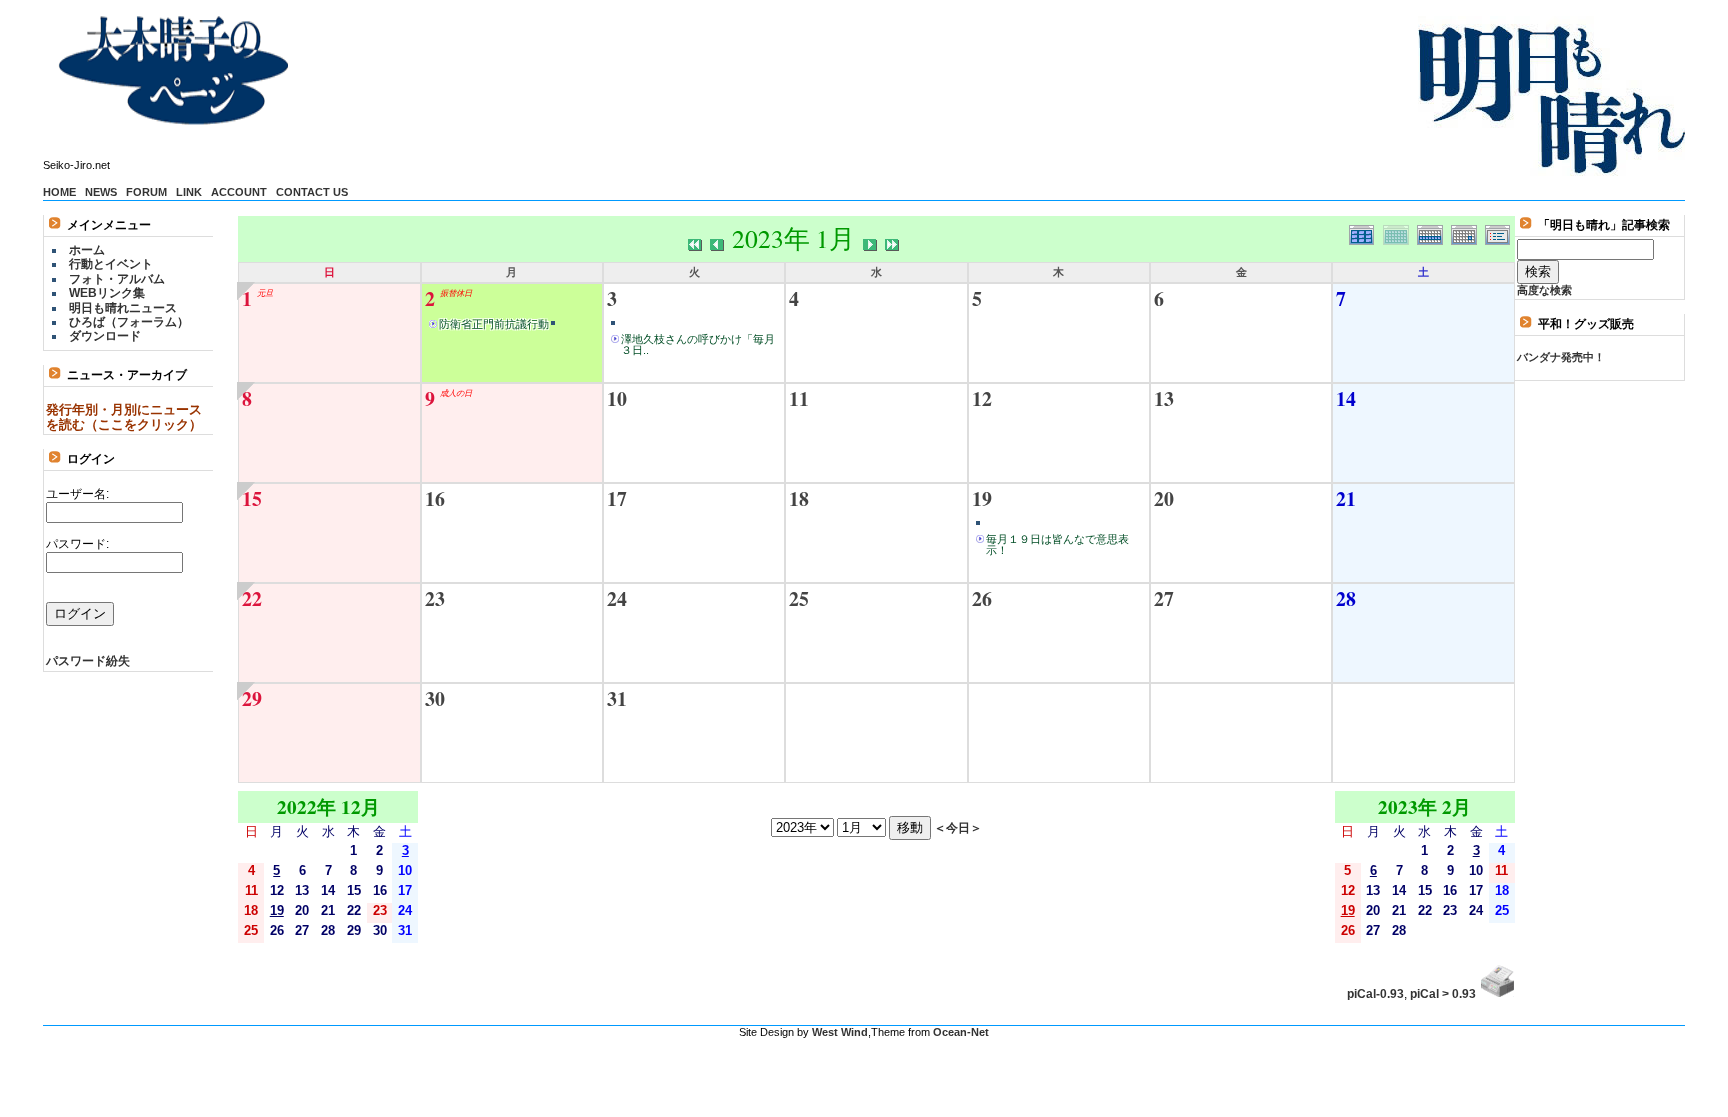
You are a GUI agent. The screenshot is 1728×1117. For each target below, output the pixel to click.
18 (799, 498)
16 (435, 498)
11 (799, 398)
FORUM (146, 192)
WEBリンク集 (107, 293)
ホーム (87, 250)
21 (1346, 498)
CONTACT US (312, 192)
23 (435, 598)
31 (617, 698)
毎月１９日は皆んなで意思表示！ (1057, 544)
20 (1164, 498)
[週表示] (1434, 232)
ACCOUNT (239, 192)
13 (1164, 398)
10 (617, 398)
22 (252, 598)
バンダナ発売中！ (1561, 357)
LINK (189, 192)
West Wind (840, 1032)
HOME (59, 192)
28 (1346, 598)
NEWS (101, 192)
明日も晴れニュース (123, 308)
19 (982, 498)
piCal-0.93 (1375, 994)
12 (982, 398)
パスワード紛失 (88, 661)
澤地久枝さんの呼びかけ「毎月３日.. (698, 344)
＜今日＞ (958, 827)
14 (1346, 398)
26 (982, 598)
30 (435, 698)
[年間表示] (1366, 232)
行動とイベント (111, 264)
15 (252, 498)
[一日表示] (1468, 232)
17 (617, 498)
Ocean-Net (961, 1032)
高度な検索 (1544, 290)
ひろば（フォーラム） (129, 322)
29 (252, 698)
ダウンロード (105, 336)
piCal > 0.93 (1443, 994)
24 (617, 598)
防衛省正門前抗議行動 (494, 324)
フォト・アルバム (117, 279)
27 (1164, 598)
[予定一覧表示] (1500, 232)
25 (799, 598)
